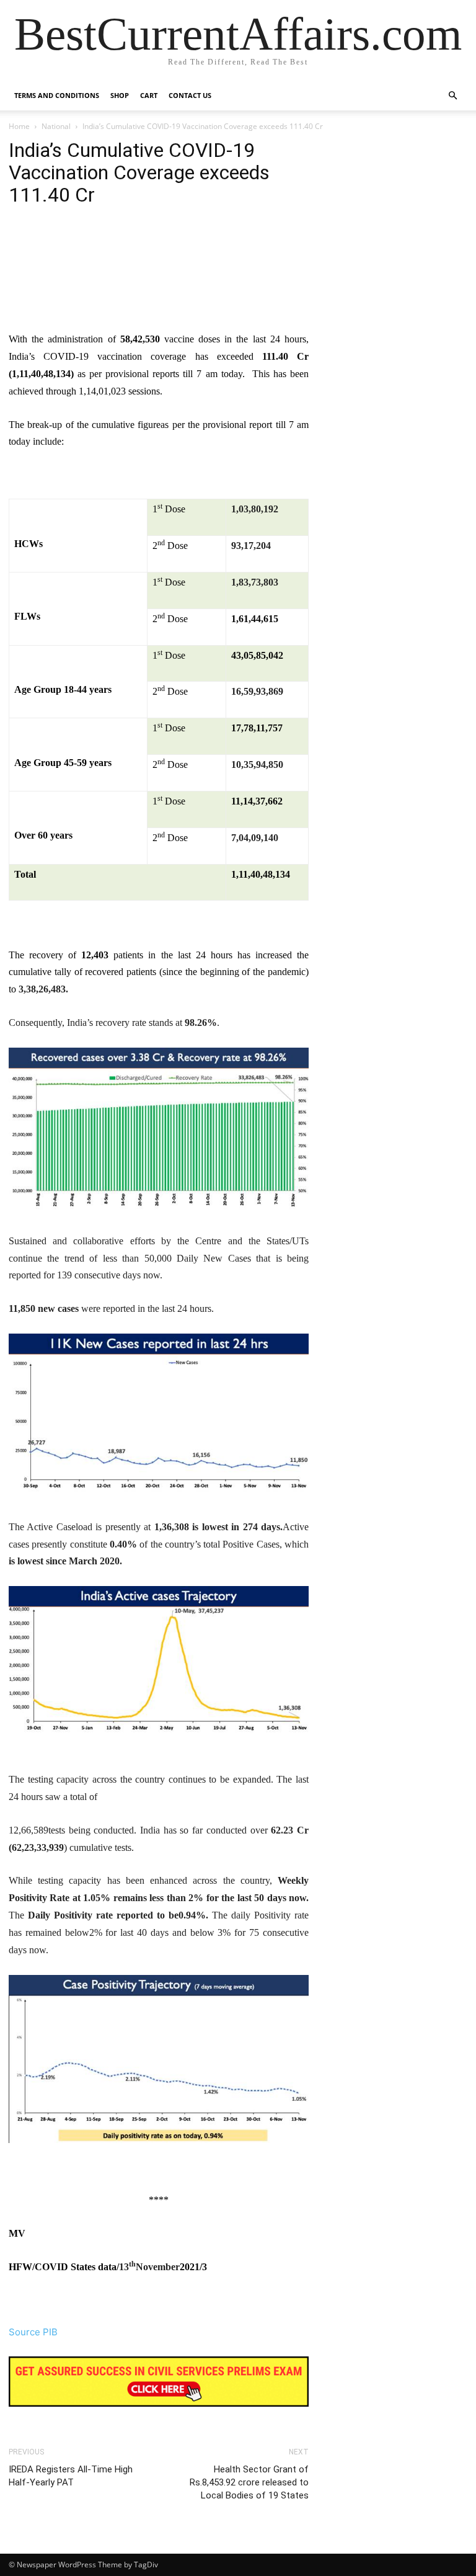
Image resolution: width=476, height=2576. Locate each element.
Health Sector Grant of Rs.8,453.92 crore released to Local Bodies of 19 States (249, 2482)
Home (19, 126)
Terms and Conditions (57, 95)
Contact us (190, 95)
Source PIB (33, 2332)
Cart (149, 95)
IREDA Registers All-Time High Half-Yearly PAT (71, 2476)
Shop (120, 95)
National (56, 126)
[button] (452, 96)
